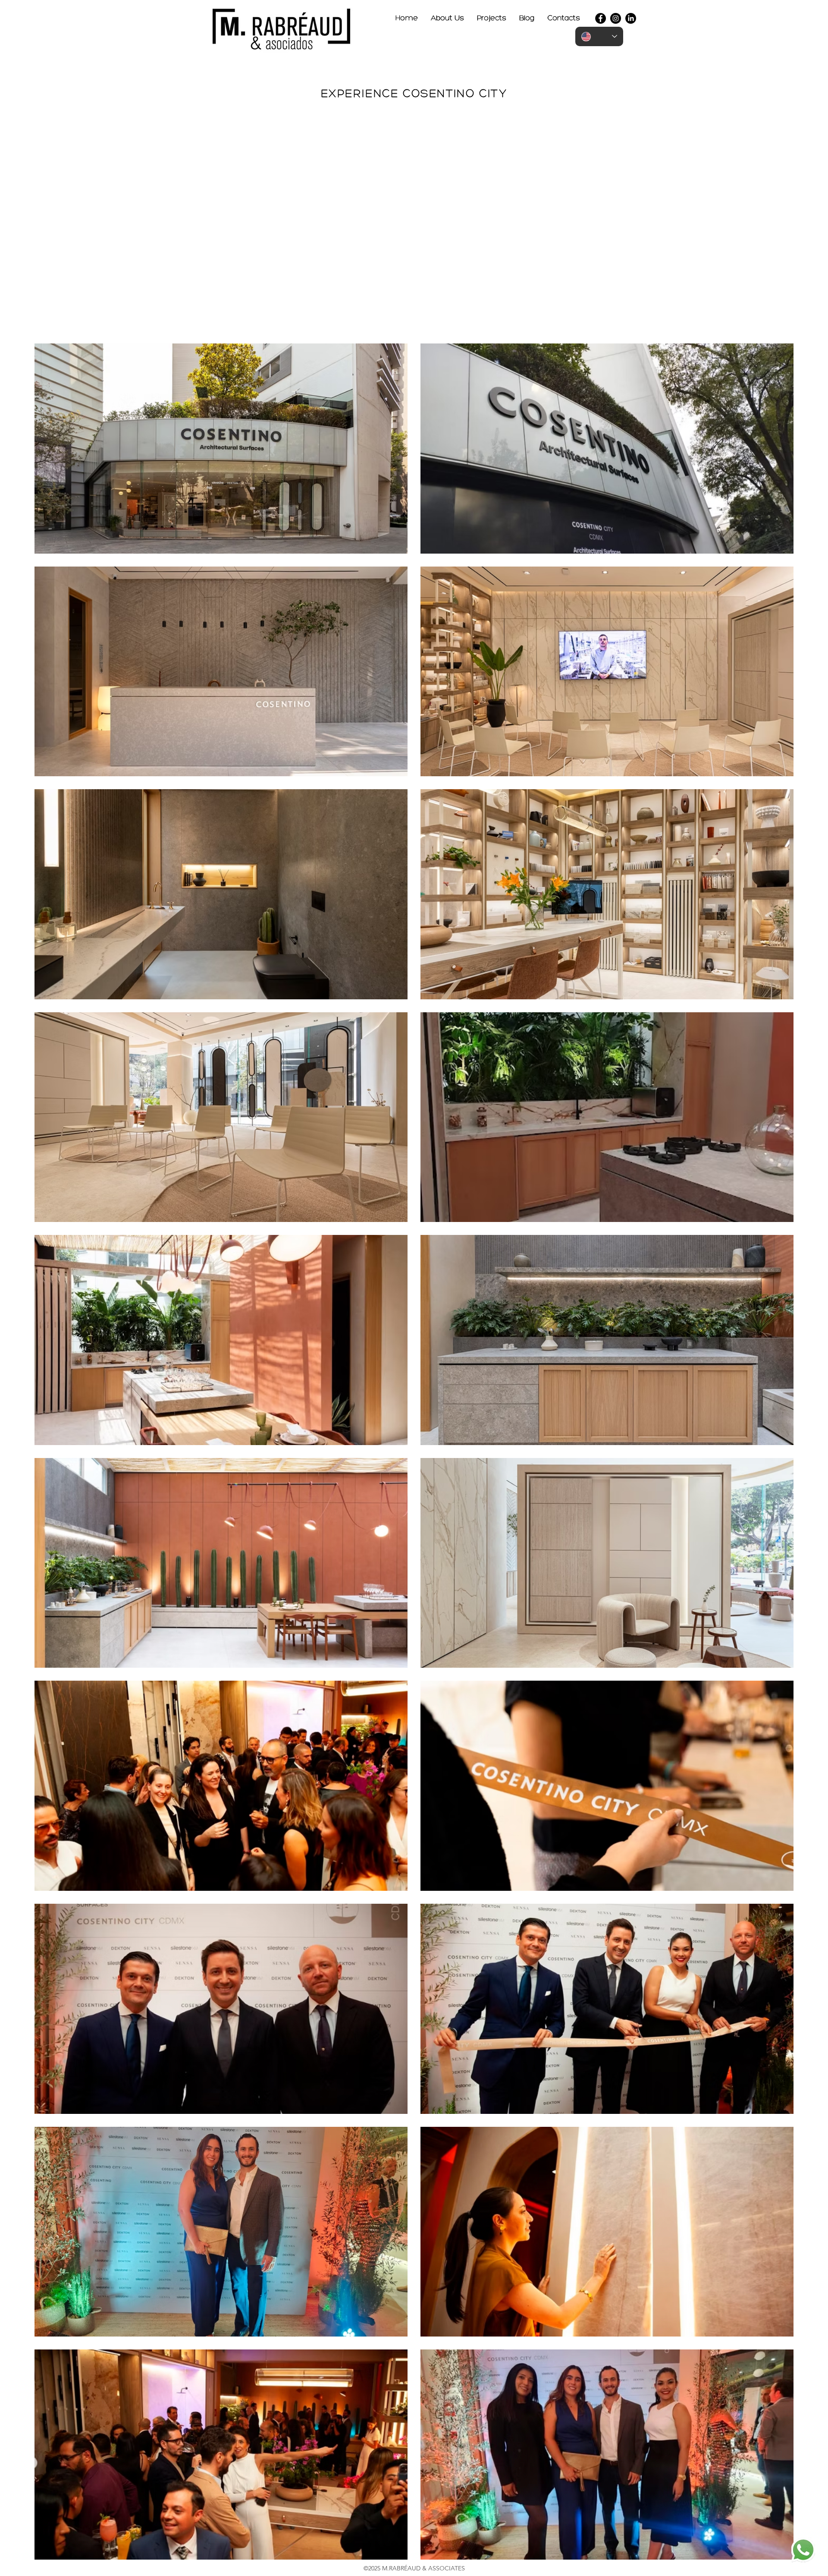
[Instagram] (616, 18)
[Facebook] (601, 18)
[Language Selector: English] (599, 36)
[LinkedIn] (631, 18)
